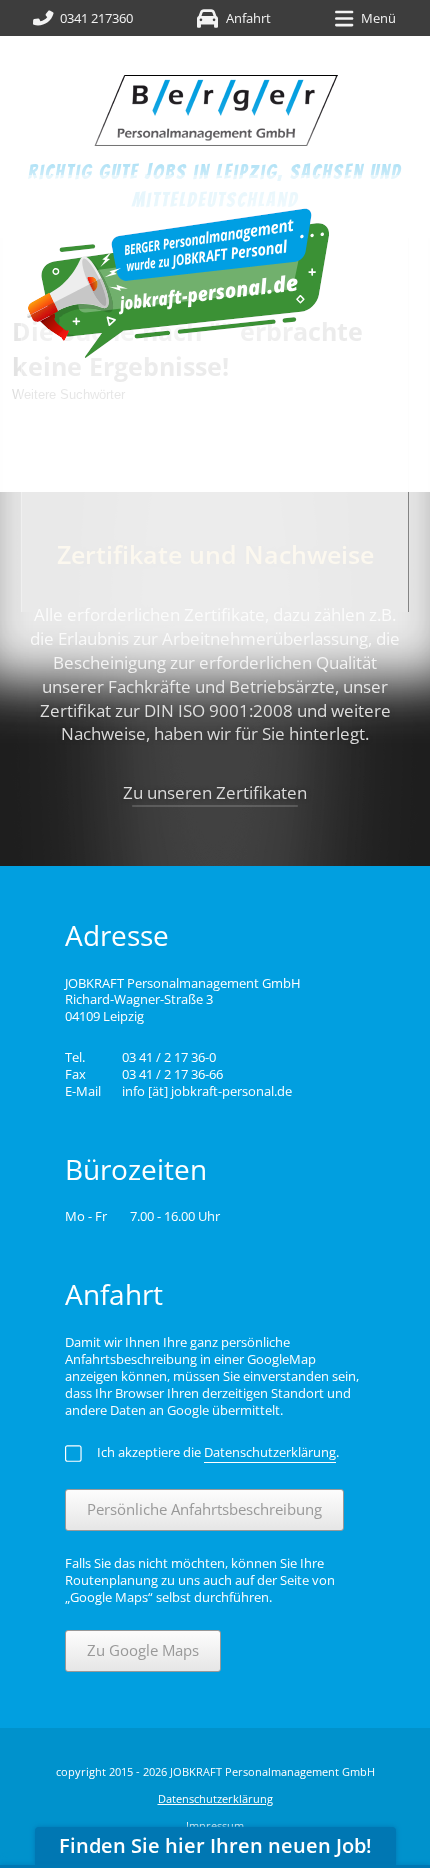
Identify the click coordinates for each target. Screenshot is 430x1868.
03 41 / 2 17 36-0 (169, 1057)
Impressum (215, 1825)
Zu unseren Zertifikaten (215, 792)
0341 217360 (96, 18)
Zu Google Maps (143, 1650)
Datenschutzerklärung (215, 1798)
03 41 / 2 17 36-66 (172, 1074)
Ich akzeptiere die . (218, 1452)
